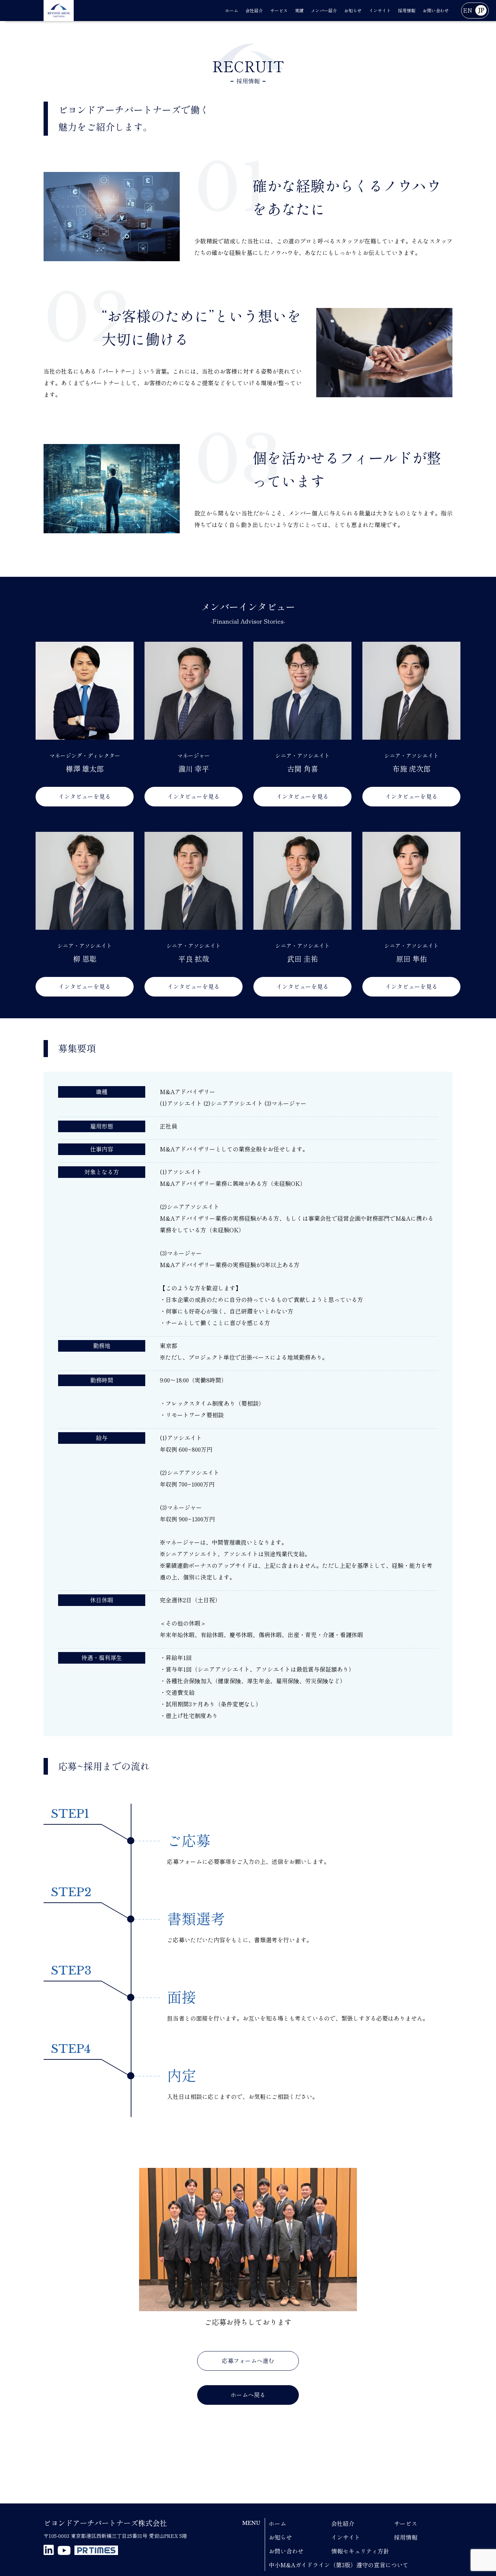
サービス (406, 2524)
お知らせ (280, 2538)
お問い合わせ (286, 2551)
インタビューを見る (85, 797)
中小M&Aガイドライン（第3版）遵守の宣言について (339, 2565)
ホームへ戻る (248, 2395)
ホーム (277, 2524)
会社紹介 (343, 2524)
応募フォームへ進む (248, 2361)
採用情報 (406, 2538)
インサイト (346, 2538)
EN (468, 11)
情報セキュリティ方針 (360, 2551)
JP (481, 11)
